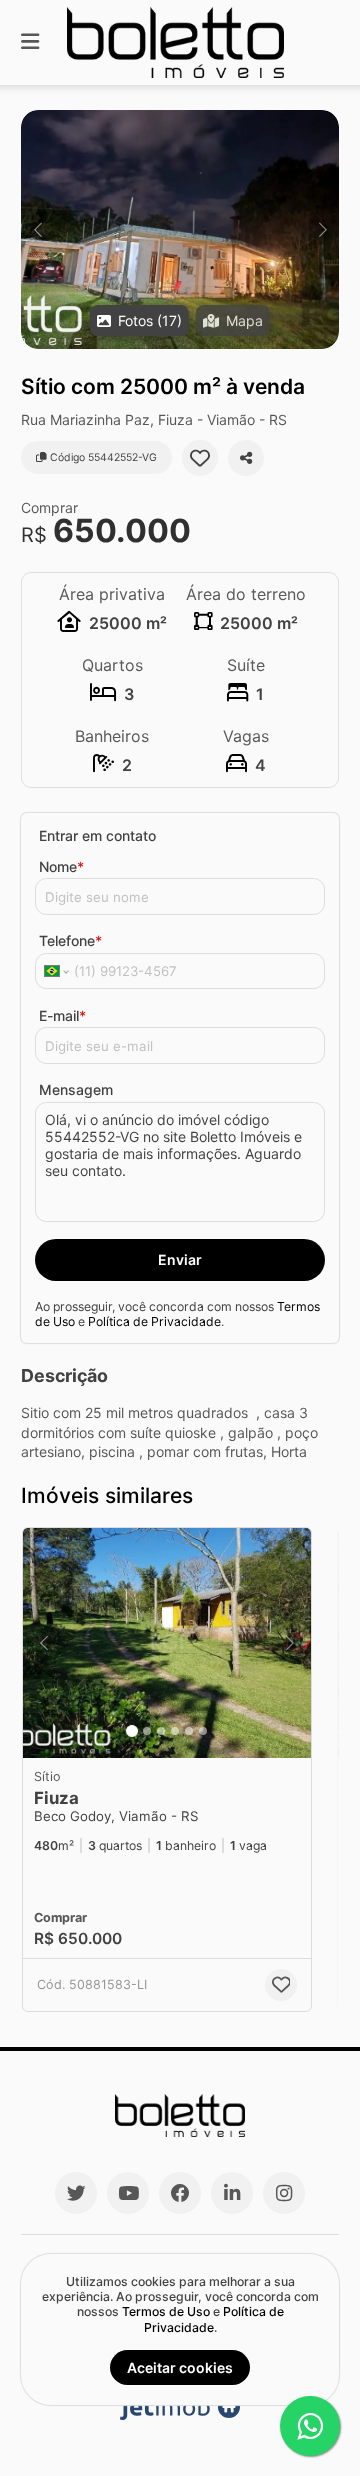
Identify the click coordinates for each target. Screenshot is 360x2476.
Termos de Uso (166, 2311)
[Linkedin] (232, 2193)
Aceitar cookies (180, 2367)
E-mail (62, 1015)
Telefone (70, 940)
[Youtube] (128, 2193)
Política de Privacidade (154, 1321)
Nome (61, 866)
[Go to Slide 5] (189, 1731)
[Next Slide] (322, 229)
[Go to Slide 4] (175, 1731)
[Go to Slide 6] (203, 1731)
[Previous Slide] (37, 229)
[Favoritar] (200, 458)
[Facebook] (180, 2193)
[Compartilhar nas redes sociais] (246, 458)
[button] (180, 229)
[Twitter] (76, 2193)
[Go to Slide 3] (161, 1731)
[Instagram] (284, 2193)
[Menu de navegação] (30, 42)
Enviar (180, 1259)
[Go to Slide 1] (132, 1731)
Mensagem (76, 1089)
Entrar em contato (97, 835)
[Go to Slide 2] (147, 1731)
